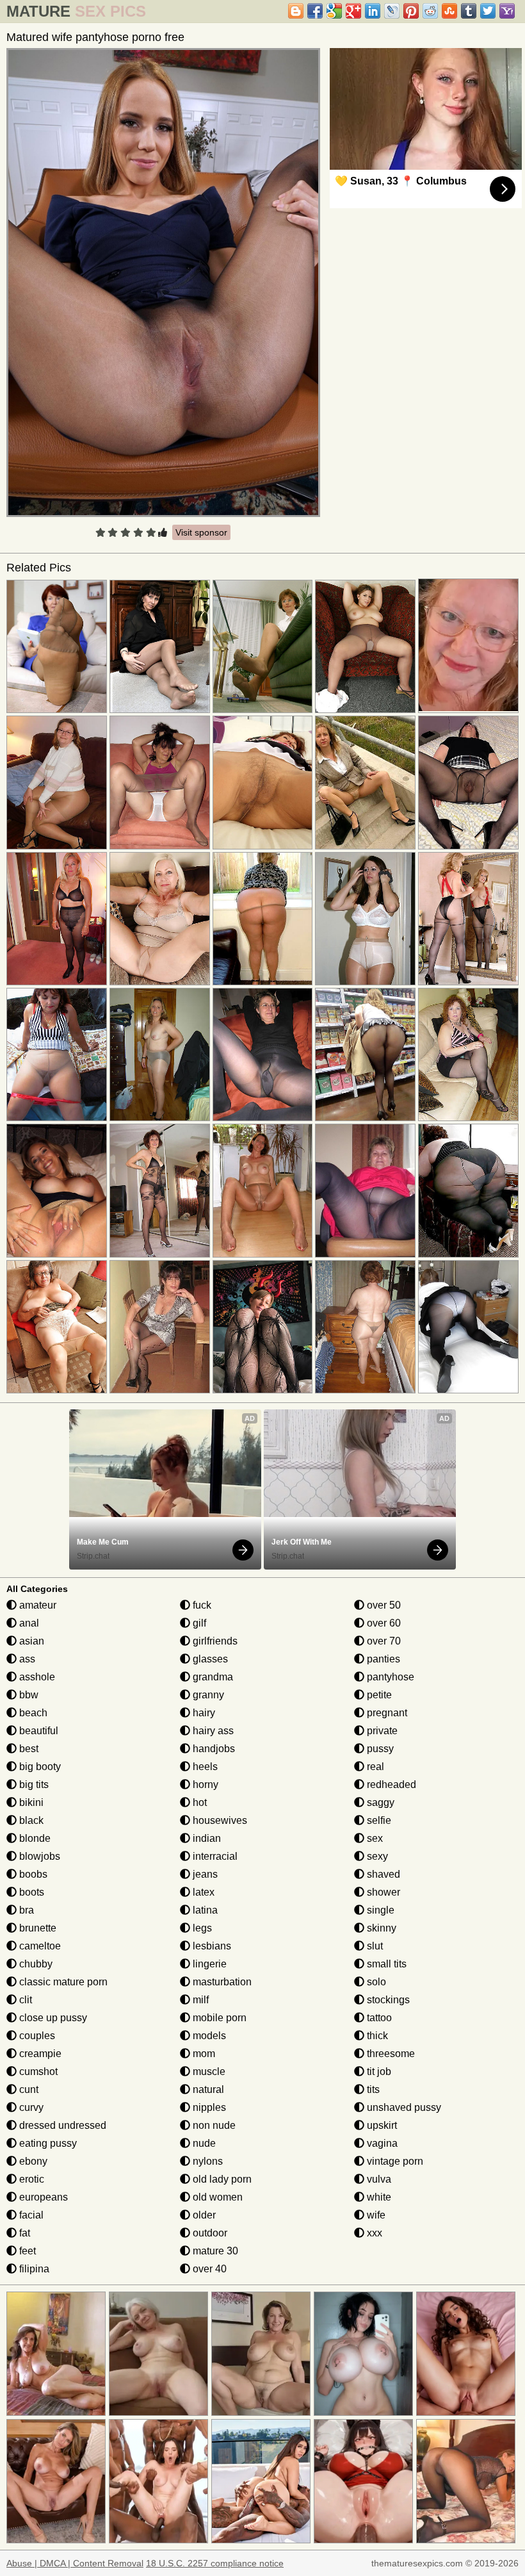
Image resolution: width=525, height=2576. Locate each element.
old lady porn (221, 2179)
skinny (380, 1928)
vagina (381, 2143)
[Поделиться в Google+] (353, 11)
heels (204, 1767)
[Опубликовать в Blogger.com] (296, 11)
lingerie (208, 1964)
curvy (30, 2107)
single (379, 1910)
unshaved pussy (403, 2107)
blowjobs (38, 1856)
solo (375, 1982)
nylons (206, 2161)
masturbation (221, 1982)
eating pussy (47, 2143)
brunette (36, 1928)
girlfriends (214, 1641)
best (28, 1749)
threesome (390, 2054)
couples (36, 2036)
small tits (385, 1964)
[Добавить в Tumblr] (469, 11)
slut (374, 1946)
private (381, 1731)
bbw (28, 1695)
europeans (42, 2197)
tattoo (378, 2018)
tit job (378, 2071)
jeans (204, 1874)
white (378, 2197)
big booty (39, 1767)
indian (206, 1838)
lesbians (211, 1946)
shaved (382, 1874)
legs (201, 1928)
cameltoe (39, 1946)
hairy (203, 1713)
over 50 (383, 1605)
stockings (387, 2000)
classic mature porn (62, 1982)
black (30, 1820)
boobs (32, 1874)
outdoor (209, 2233)
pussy (379, 1749)
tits (372, 2089)
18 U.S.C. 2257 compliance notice (215, 2563)
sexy (376, 1856)
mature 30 (214, 2251)
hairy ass (212, 1731)
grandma (212, 1677)
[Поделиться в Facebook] (315, 11)
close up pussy (52, 2018)
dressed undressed (61, 2125)
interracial (214, 1856)
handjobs (213, 1749)
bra (25, 1910)
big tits (33, 1784)
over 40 (208, 2269)
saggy (379, 1802)
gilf (198, 1623)
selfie (378, 1820)
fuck (201, 1605)
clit (24, 2000)
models (208, 2036)
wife (375, 2215)
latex (202, 1892)
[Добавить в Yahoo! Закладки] (507, 11)
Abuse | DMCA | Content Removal (75, 2563)
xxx (373, 2233)
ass (26, 1659)
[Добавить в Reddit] (430, 11)
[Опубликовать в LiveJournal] (392, 11)
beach (32, 1713)
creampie (39, 2054)
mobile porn (218, 2018)
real (374, 1767)
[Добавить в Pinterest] (411, 11)
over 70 (383, 1641)
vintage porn (394, 2161)
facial (30, 2215)
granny (207, 1695)
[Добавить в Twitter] (488, 11)
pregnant (386, 1713)
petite (378, 1695)
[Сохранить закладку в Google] (334, 11)
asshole (36, 1677)
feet (26, 2251)
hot (198, 1802)
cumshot (37, 2071)
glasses (209, 1659)
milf (199, 2000)
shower (382, 1892)
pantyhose (389, 1677)
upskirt (381, 2125)
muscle (208, 2071)
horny (204, 1784)
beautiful (37, 1731)
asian (30, 1641)
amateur (36, 1605)
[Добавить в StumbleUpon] (449, 11)
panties (382, 1659)
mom (203, 2054)
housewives (219, 1820)
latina (204, 1910)
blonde (34, 1838)
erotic (30, 2179)
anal (28, 1623)
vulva (378, 2179)
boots (30, 1892)
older (203, 2215)
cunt (28, 2089)
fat (23, 2233)
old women (216, 2197)
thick (376, 2036)
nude (203, 2143)
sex (374, 1838)
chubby (35, 1964)
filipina (33, 2269)
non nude (213, 2125)
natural (207, 2089)
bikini (30, 1802)
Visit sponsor (201, 532)
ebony (32, 2161)
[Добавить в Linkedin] (373, 11)
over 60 (383, 1623)
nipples (208, 2107)
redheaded (390, 1784)
